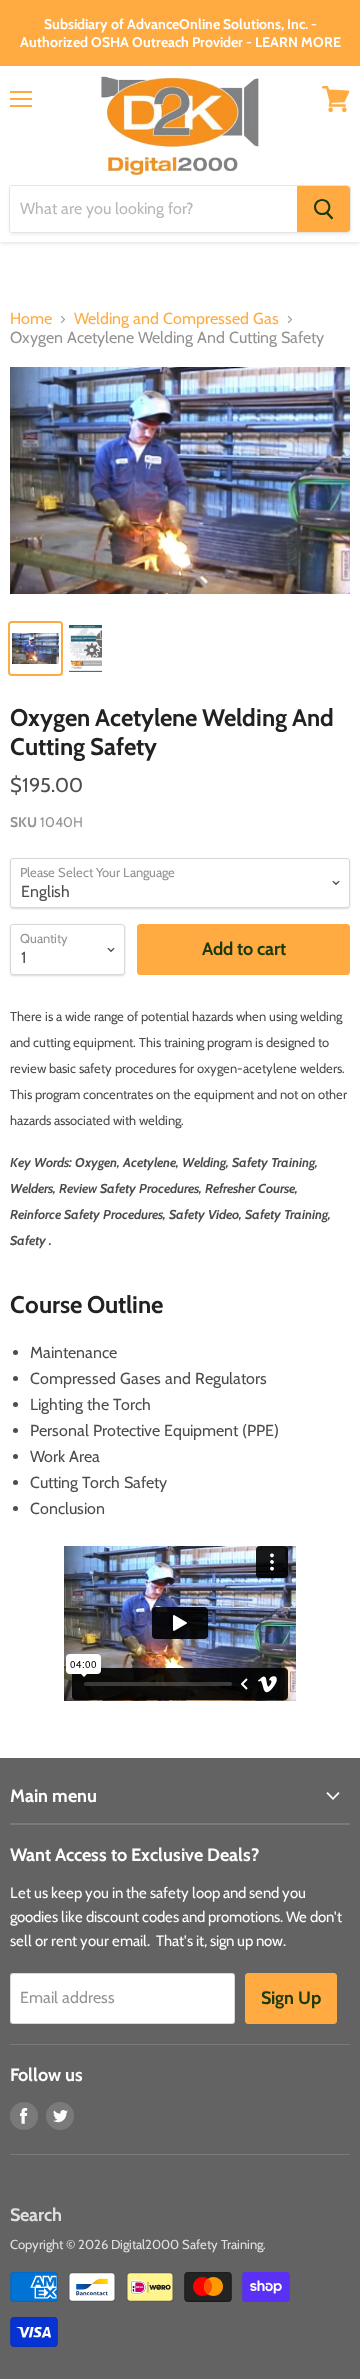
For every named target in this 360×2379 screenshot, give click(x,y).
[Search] (323, 209)
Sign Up (291, 1998)
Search (36, 2215)
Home (31, 319)
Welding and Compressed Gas (176, 319)
